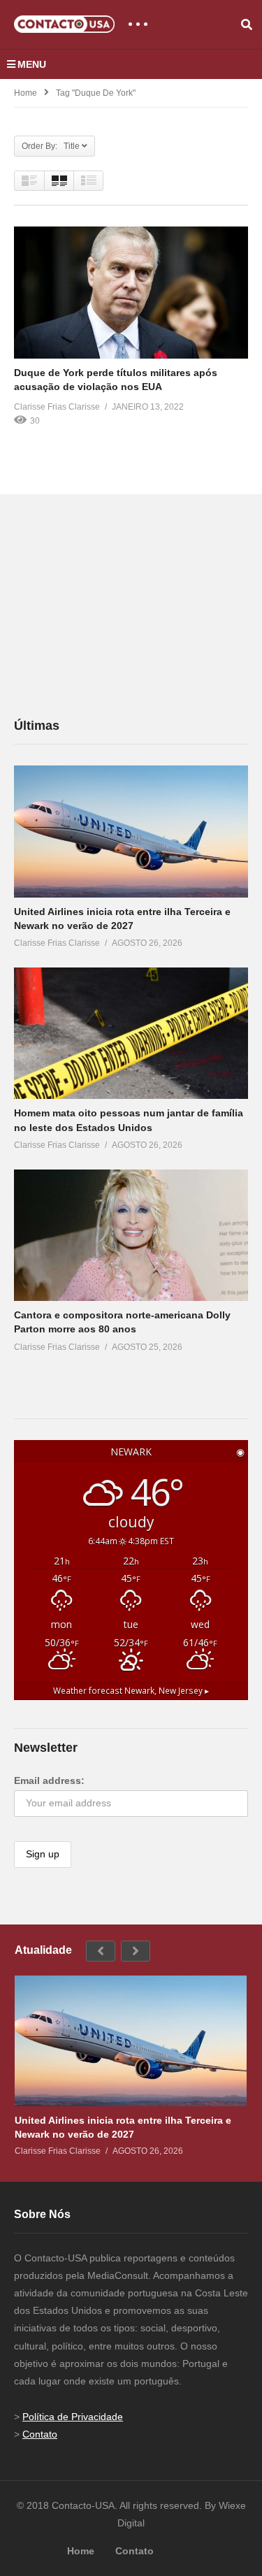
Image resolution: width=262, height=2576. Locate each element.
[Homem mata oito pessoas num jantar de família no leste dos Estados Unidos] (131, 1033)
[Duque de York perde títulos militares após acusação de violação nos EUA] (131, 293)
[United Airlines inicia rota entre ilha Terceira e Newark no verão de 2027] (131, 832)
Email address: (49, 1780)
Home (26, 93)
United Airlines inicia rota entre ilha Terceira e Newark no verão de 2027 (123, 2127)
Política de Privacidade (73, 2417)
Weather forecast (131, 1690)
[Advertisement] (119, 605)
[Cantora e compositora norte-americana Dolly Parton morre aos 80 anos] (131, 1235)
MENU (32, 64)
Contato (40, 2434)
